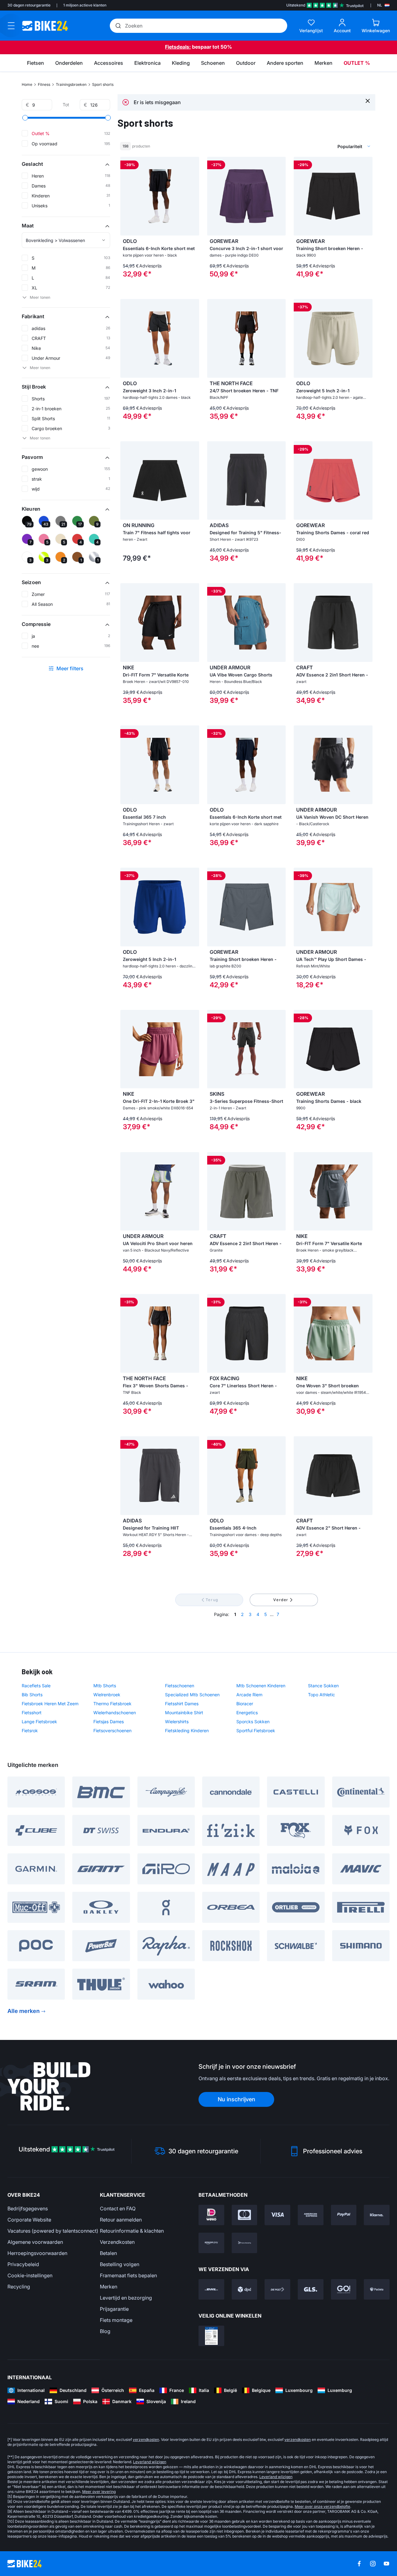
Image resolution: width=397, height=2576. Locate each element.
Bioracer (245, 1704)
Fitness (44, 84)
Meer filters (70, 668)
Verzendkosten (117, 2242)
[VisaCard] (277, 2215)
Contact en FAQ (118, 2208)
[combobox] (323, 146)
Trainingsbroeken (71, 84)
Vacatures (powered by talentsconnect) (53, 2231)
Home (27, 84)
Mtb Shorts (105, 1686)
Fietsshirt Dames (182, 1704)
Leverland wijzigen (150, 2462)
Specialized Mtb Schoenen (192, 1695)
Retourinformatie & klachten (132, 2231)
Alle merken (24, 2011)
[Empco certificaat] (211, 2336)
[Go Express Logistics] (344, 2289)
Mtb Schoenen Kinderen (261, 1686)
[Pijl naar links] (127, 196)
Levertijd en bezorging (126, 2298)
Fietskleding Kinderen (187, 1731)
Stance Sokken (323, 1686)
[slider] (25, 118)
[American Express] (311, 2215)
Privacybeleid (23, 2264)
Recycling (19, 2287)
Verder (281, 1600)
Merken (109, 2287)
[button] (66, 164)
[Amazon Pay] (211, 2243)
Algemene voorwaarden (35, 2242)
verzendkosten (146, 2439)
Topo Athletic (321, 1695)
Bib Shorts (32, 1695)
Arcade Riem (249, 1695)
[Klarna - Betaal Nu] (377, 2215)
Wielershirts (177, 1722)
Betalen (108, 2253)
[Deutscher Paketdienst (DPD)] (245, 2289)
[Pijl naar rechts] (193, 196)
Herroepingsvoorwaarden (37, 2253)
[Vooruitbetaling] (245, 2243)
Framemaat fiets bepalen (128, 2275)
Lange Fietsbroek (39, 1722)
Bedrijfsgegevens (28, 2208)
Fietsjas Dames (109, 1722)
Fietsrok (30, 1731)
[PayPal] (344, 2215)
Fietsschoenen (180, 1686)
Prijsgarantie (114, 2309)
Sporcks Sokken (253, 1722)
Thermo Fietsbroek (112, 1704)
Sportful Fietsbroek (256, 1731)
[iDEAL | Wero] (211, 2215)
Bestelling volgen (120, 2264)
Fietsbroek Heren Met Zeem (50, 1704)
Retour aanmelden (121, 2220)
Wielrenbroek (107, 1695)
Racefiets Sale (36, 1686)
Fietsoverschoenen (112, 1731)
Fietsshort (32, 1713)
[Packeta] (377, 2289)
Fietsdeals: (178, 47)
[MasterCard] (245, 2215)
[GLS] (311, 2289)
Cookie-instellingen (30, 2275)
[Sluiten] (368, 101)
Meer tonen (40, 297)
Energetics (247, 1713)
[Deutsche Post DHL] (211, 2289)
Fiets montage (116, 2320)
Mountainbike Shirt (184, 1713)
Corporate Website (29, 2220)
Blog (105, 2331)
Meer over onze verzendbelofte (322, 2506)
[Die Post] (277, 2289)
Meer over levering (99, 2492)
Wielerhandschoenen (115, 1713)
